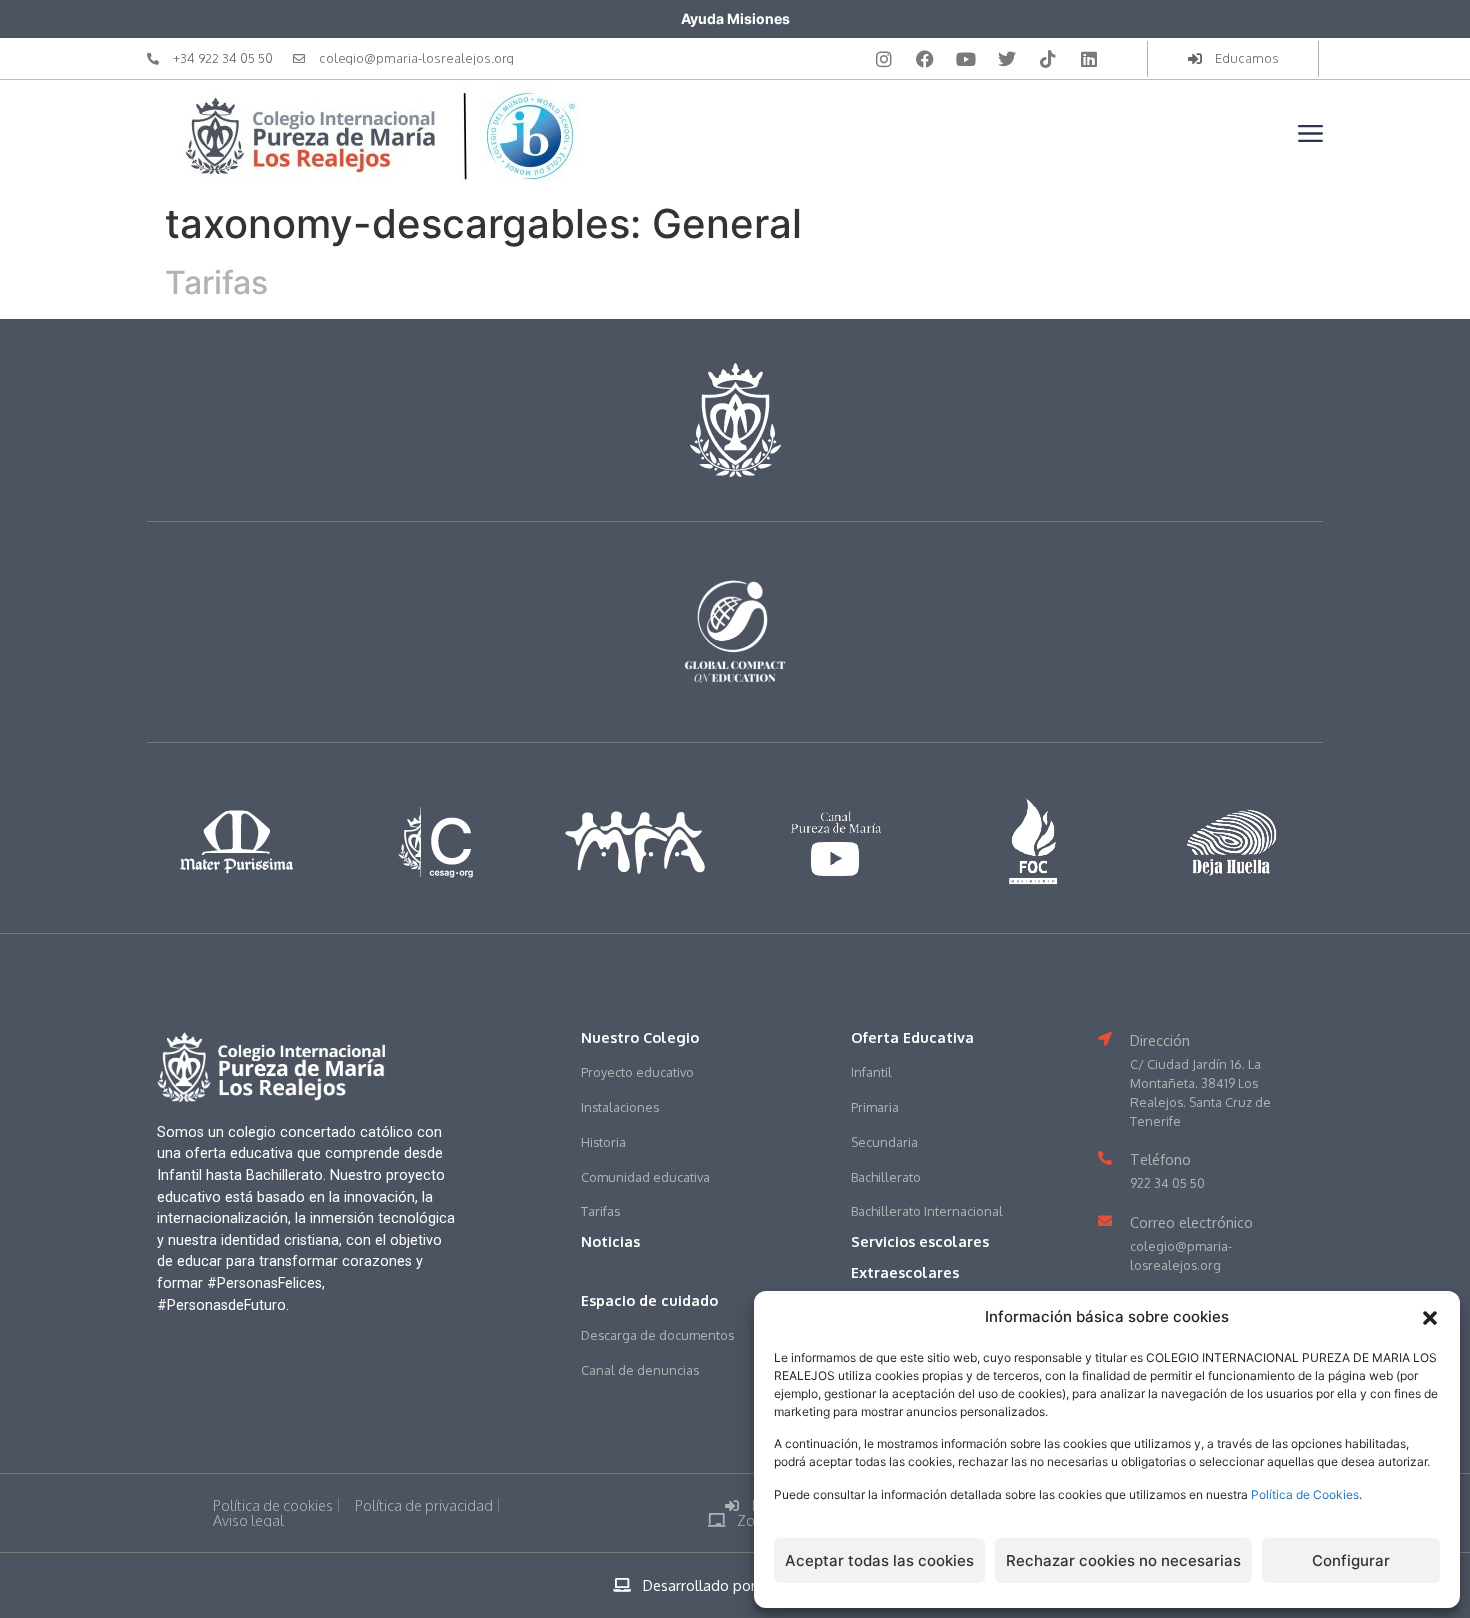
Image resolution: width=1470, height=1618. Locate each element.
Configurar (1351, 1560)
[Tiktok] (1048, 59)
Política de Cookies (1305, 1494)
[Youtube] (966, 59)
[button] (1430, 1318)
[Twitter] (1007, 59)
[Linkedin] (1089, 59)
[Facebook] (925, 59)
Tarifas (216, 282)
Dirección (1160, 1040)
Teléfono (1160, 1159)
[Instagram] (884, 59)
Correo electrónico (1191, 1222)
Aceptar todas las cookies (879, 1560)
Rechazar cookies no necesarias (1123, 1560)
